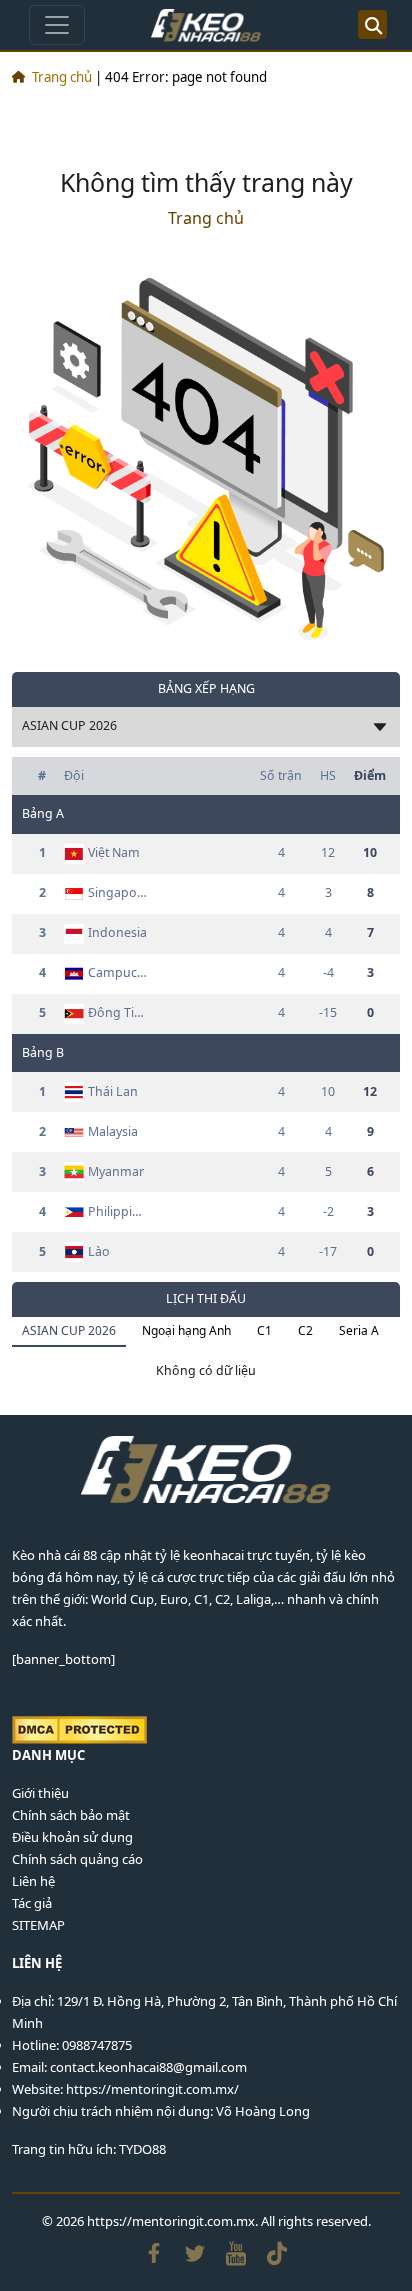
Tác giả (32, 1903)
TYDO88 (142, 2149)
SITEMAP (38, 1925)
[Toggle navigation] (57, 25)
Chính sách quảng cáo (77, 1859)
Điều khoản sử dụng (72, 1837)
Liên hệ (33, 1881)
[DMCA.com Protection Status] (79, 1728)
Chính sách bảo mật (71, 1815)
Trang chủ (62, 77)
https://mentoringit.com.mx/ (152, 2089)
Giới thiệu (40, 1793)
